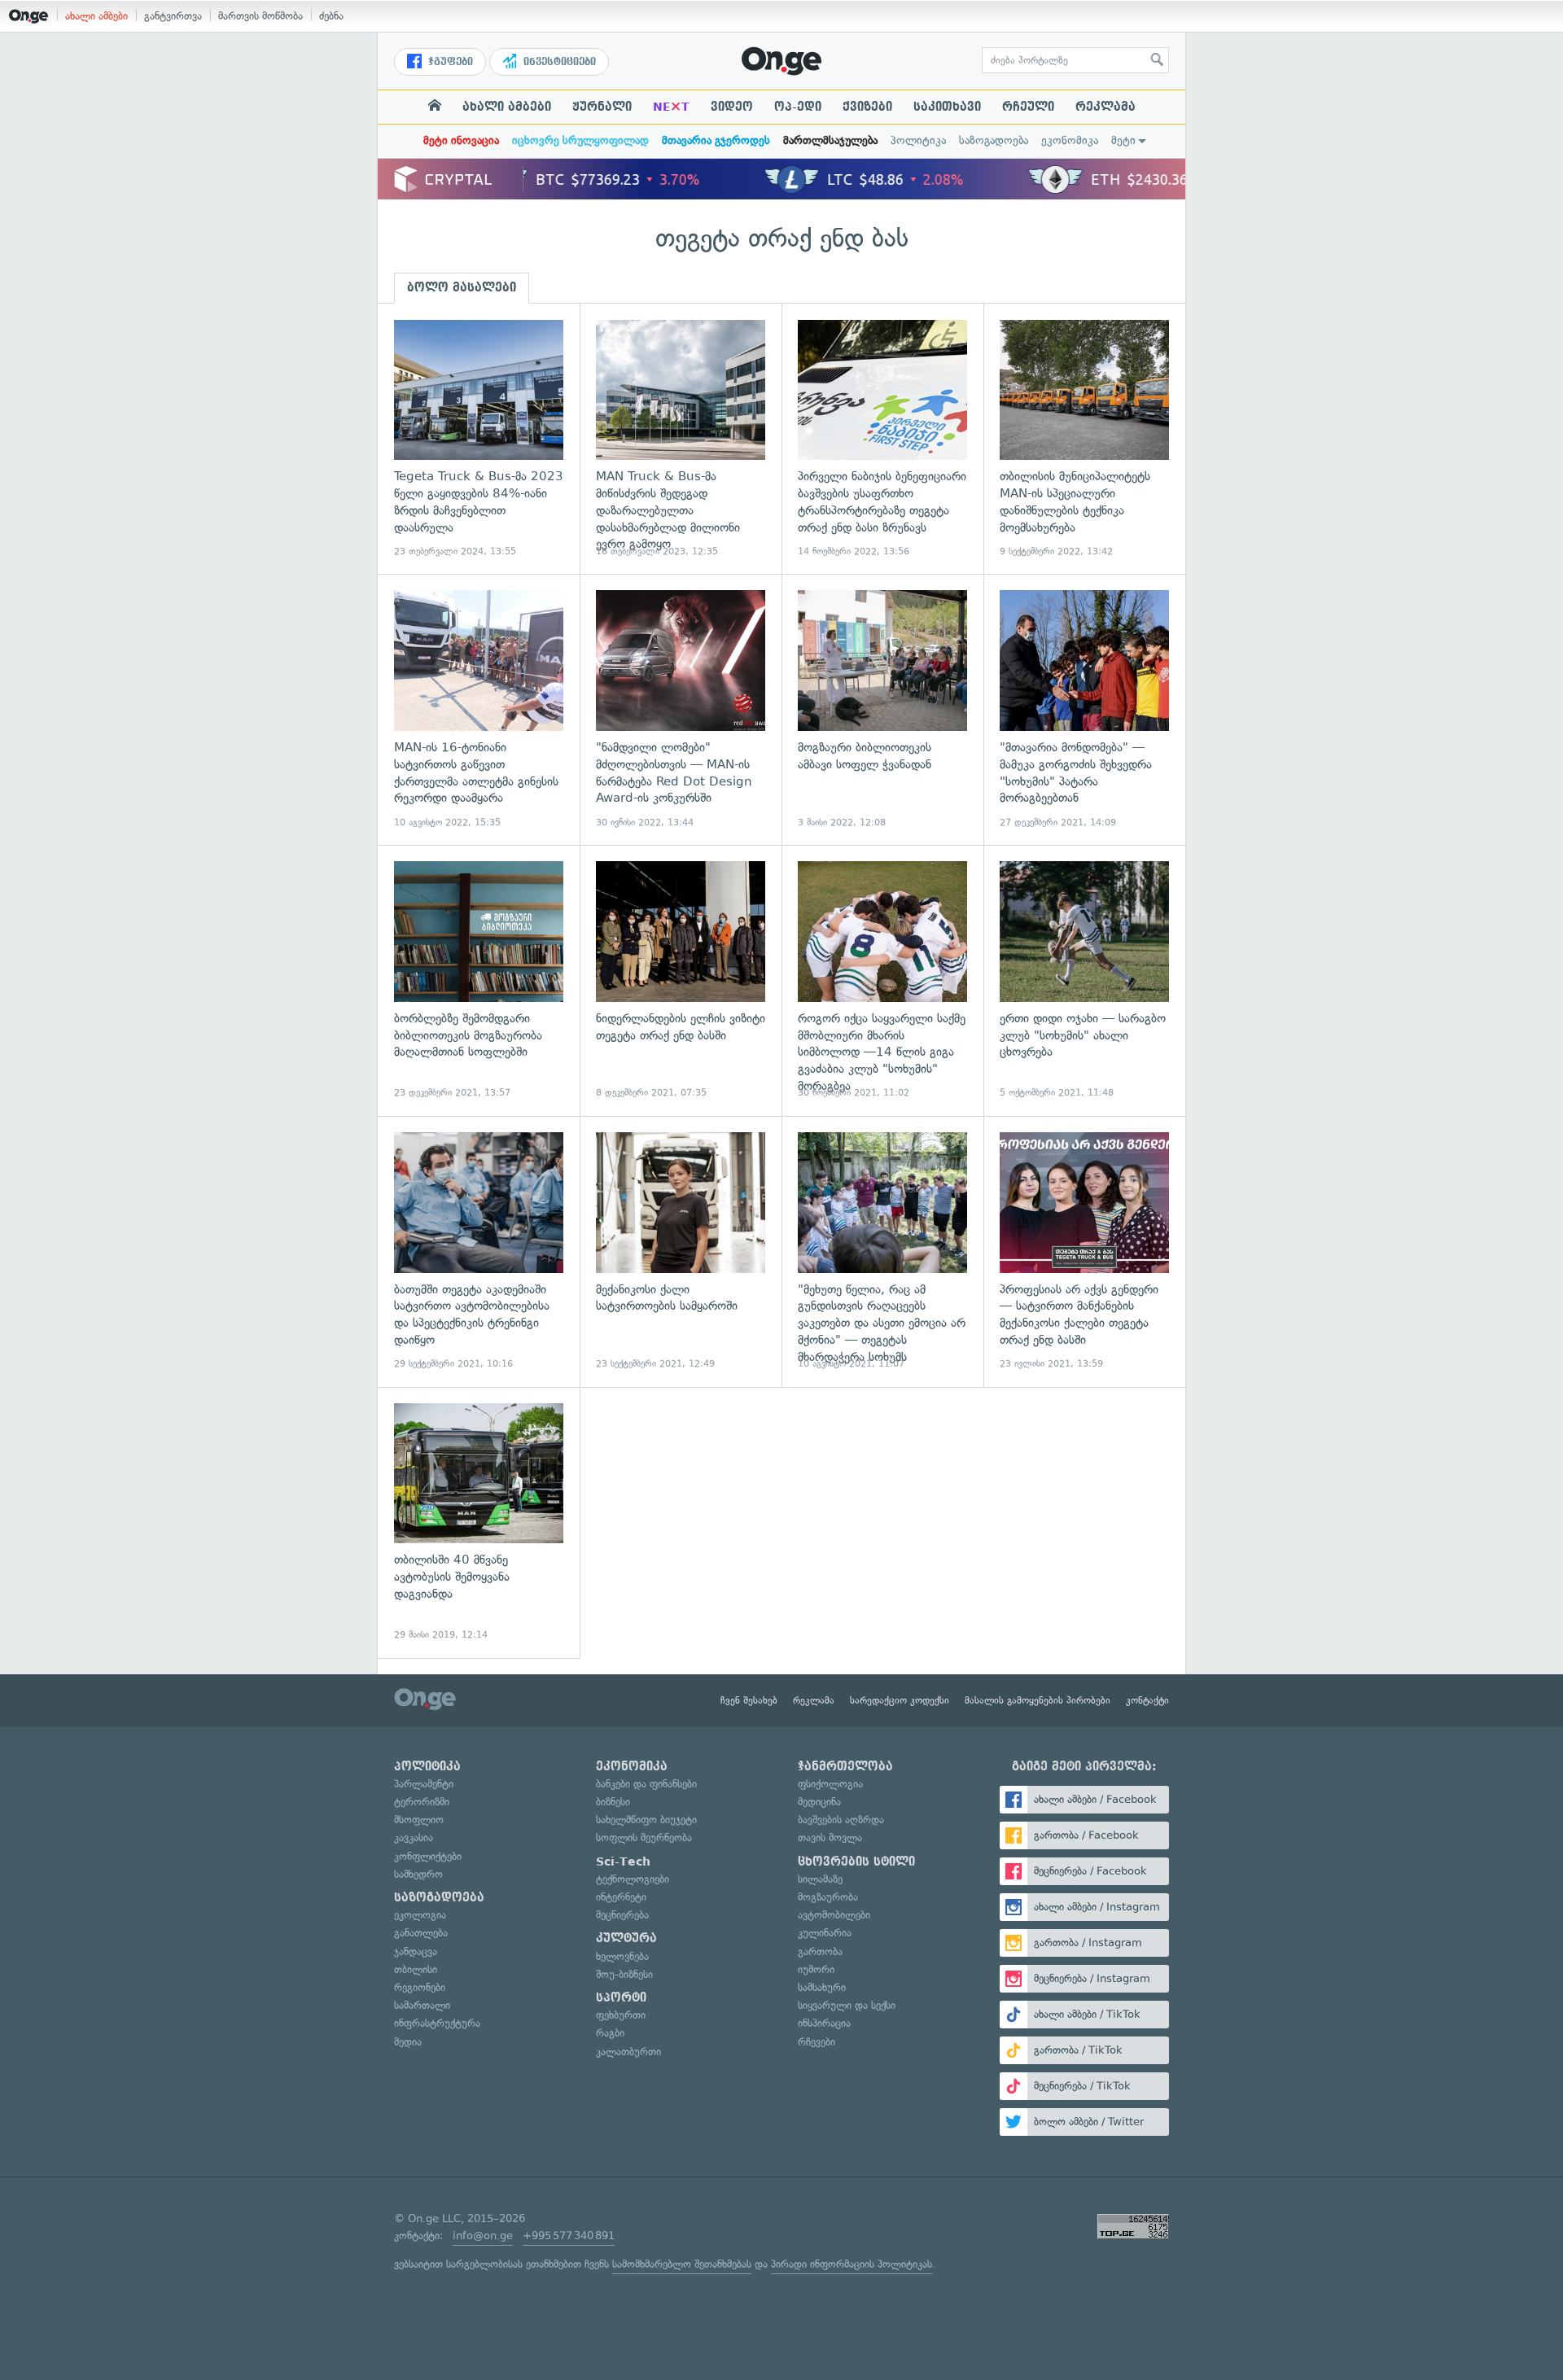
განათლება (421, 1933)
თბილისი (416, 1969)
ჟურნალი (602, 107)
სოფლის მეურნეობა (644, 1837)
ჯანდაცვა (416, 1951)
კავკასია (414, 1837)
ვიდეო (732, 107)
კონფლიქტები (428, 1856)
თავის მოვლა (830, 1837)
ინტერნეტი (621, 1897)
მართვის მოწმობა (260, 16)
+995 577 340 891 (569, 2236)
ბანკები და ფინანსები (646, 1784)
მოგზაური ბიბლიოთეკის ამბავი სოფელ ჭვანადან (882, 709)
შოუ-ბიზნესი (624, 1974)
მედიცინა (819, 1802)
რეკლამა (1105, 107)
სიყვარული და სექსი (847, 2005)
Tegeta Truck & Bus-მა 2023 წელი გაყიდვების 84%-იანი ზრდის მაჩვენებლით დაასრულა (479, 439)
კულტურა (626, 1938)
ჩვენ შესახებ (749, 1700)
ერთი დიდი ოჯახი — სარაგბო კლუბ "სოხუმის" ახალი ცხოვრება (1084, 980)
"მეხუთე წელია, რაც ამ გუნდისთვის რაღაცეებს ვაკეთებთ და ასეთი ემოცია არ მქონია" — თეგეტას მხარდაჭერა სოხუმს (882, 1251)
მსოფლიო (419, 1820)
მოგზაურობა (828, 1897)
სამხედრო (418, 1874)
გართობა (820, 1951)
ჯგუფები (449, 62)
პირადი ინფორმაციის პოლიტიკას (852, 2264)
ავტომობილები (834, 1915)
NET (671, 107)
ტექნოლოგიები (633, 1879)
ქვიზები (867, 107)
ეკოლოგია (420, 1915)
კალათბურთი (628, 2052)
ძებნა (331, 16)
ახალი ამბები (96, 16)
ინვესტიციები (558, 62)
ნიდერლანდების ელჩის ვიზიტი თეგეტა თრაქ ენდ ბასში (681, 980)
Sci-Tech (623, 1862)
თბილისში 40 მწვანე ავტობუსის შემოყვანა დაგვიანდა (479, 1522)
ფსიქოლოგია (830, 1784)
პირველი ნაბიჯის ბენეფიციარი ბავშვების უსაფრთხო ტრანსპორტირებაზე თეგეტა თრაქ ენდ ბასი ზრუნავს (882, 439)
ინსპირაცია (824, 2023)
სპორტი (621, 1997)
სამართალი (422, 2005)
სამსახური (822, 1987)
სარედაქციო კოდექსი (900, 1700)
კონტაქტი (1147, 1700)
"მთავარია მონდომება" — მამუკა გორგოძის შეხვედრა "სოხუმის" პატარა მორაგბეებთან (1084, 709)
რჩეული (1028, 107)
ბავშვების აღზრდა (841, 1820)
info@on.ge (483, 2236)
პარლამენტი (424, 1784)
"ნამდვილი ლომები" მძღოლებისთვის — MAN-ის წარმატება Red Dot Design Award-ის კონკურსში (681, 709)
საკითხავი (947, 107)
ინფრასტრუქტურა (437, 2023)
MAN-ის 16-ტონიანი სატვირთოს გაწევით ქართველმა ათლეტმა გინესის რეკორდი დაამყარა (479, 709)
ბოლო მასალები (462, 287)
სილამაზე (820, 1879)
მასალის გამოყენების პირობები (1038, 1700)
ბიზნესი (613, 1802)
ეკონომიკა (1070, 140)
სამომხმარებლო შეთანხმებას (682, 2264)
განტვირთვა (173, 16)
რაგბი (610, 2033)
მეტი (1123, 140)
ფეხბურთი (621, 2015)
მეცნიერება (622, 1915)
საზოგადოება (994, 140)
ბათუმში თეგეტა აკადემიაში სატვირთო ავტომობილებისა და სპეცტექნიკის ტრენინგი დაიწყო (479, 1251)
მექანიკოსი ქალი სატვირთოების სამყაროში (681, 1251)
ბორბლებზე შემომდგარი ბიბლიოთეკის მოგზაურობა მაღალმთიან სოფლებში (479, 980)
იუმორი (816, 1969)
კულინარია (825, 1933)
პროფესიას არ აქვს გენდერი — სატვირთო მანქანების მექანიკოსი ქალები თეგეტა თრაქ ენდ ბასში (1084, 1251)
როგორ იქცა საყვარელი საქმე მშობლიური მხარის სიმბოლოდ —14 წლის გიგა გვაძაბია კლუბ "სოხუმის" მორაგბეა (882, 980)
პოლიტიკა (918, 140)
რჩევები (817, 2042)
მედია (408, 2042)
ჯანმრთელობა (845, 1766)
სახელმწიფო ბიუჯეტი (646, 1820)
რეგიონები (420, 1987)
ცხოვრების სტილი (856, 1862)
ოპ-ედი (798, 107)
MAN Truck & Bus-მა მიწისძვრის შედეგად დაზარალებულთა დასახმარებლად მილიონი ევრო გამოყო (681, 439)
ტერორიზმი (422, 1802)
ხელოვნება (622, 1956)
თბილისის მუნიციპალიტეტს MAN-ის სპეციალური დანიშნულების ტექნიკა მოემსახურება (1084, 439)
